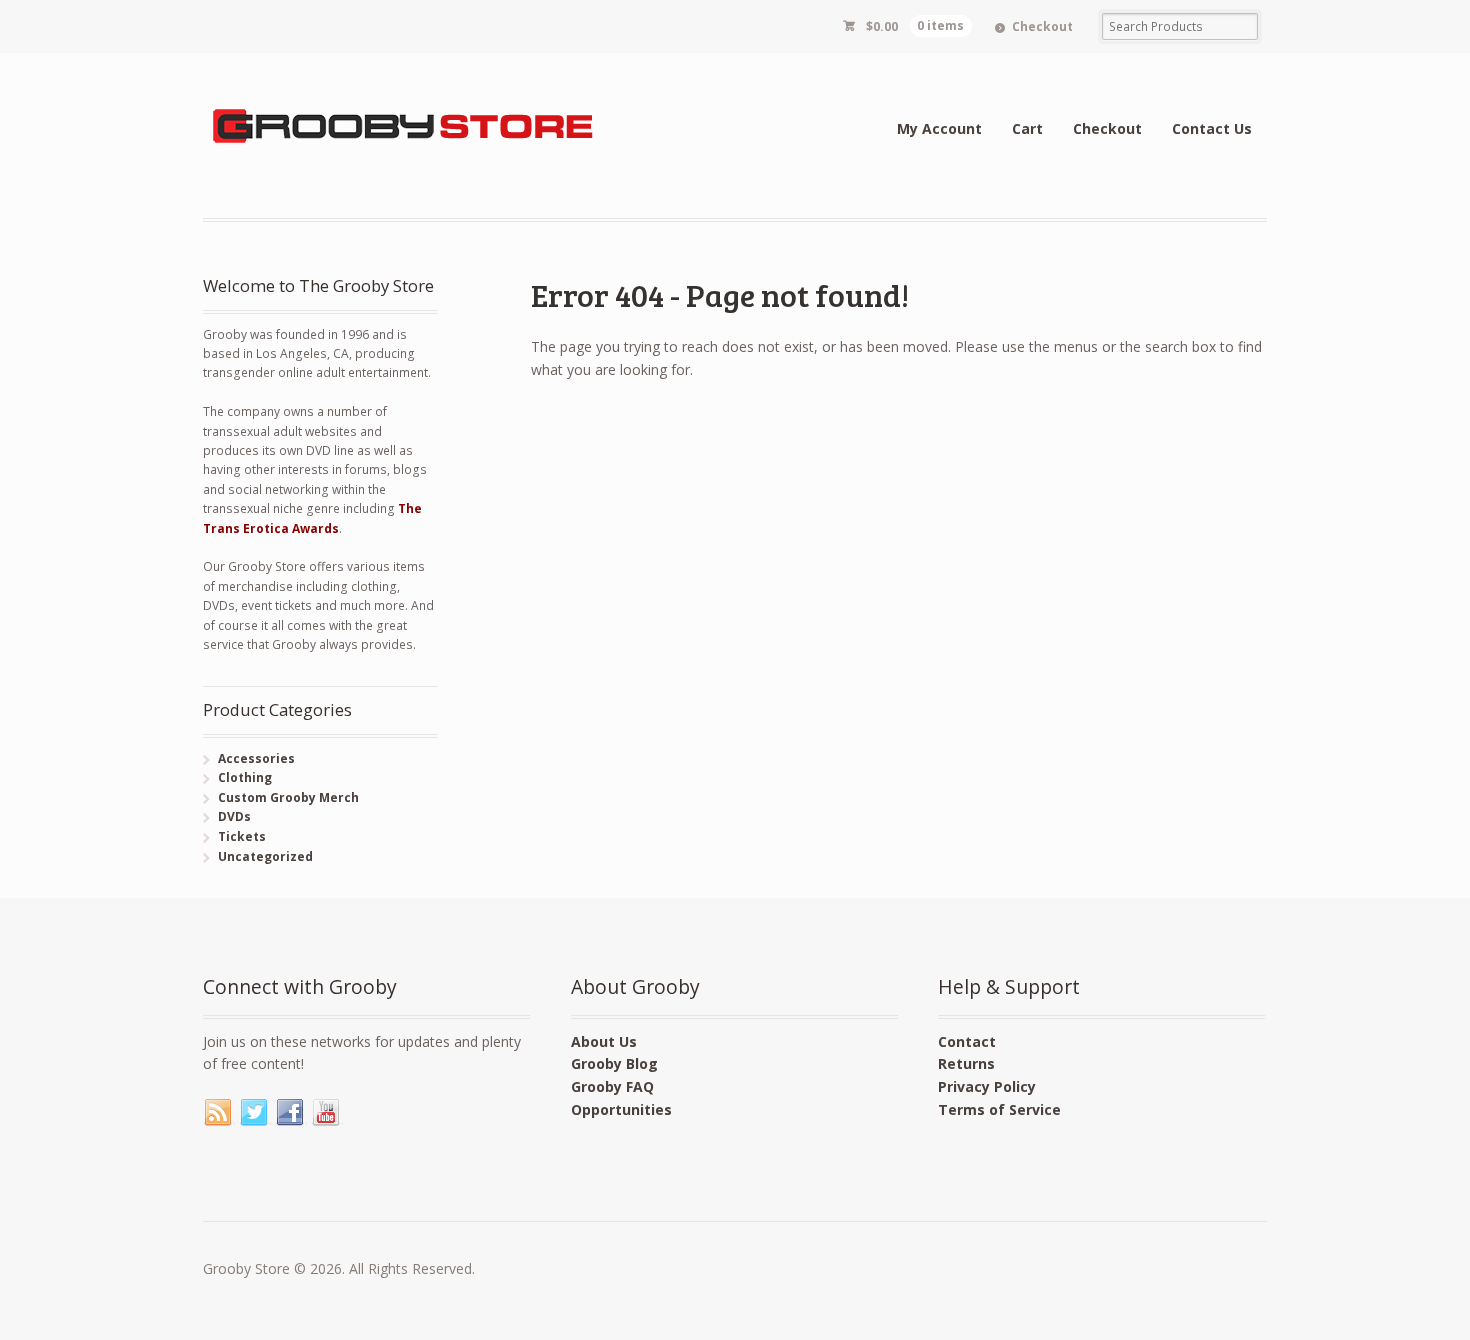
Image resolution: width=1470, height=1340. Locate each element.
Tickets (242, 836)
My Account (939, 128)
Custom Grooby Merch (288, 797)
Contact (967, 1041)
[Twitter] (255, 1113)
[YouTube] (327, 1113)
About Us (604, 1041)
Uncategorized (265, 856)
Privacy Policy (987, 1086)
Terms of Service (999, 1109)
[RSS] (219, 1113)
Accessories (256, 758)
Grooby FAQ (612, 1086)
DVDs (234, 816)
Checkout (1042, 26)
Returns (966, 1063)
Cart (1027, 128)
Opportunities (621, 1109)
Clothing (245, 777)
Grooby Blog (614, 1063)
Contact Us (1212, 128)
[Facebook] (291, 1113)
